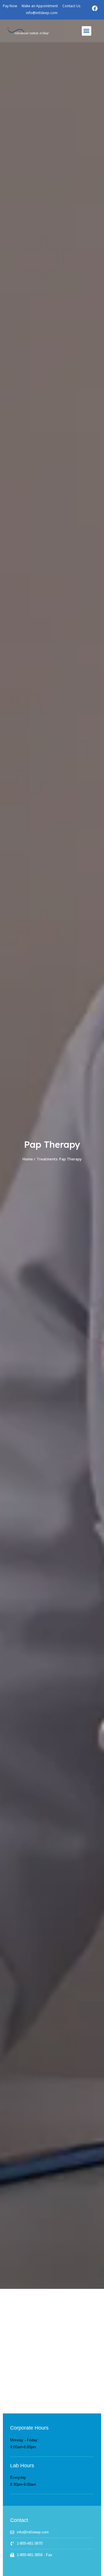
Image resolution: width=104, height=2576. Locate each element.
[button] (87, 31)
